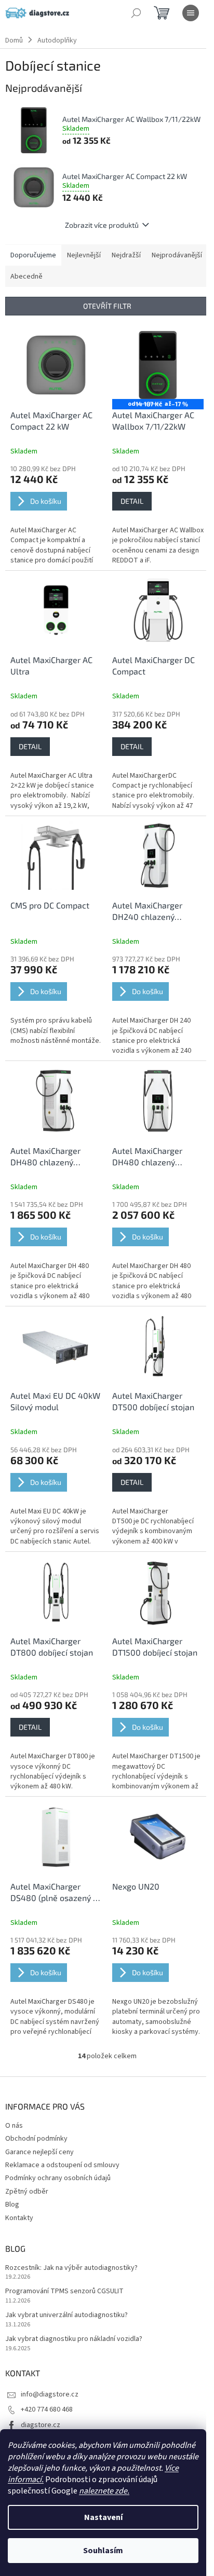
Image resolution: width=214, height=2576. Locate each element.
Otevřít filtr (107, 306)
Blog (12, 2205)
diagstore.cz (41, 2425)
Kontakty (19, 2218)
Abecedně (26, 277)
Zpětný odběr (27, 2192)
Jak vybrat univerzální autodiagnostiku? (66, 2315)
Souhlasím (103, 2551)
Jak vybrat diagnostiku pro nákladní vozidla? (74, 2339)
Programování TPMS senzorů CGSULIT (64, 2291)
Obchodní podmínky (36, 2139)
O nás (14, 2126)
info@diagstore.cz (50, 2394)
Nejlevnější (84, 255)
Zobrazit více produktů (102, 225)
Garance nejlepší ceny (39, 2152)
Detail (132, 501)
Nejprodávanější (177, 255)
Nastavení (103, 2517)
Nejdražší (126, 255)
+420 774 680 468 (47, 2409)
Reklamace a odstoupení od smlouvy (62, 2165)
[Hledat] (136, 13)
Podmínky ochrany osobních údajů (58, 2178)
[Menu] (191, 13)
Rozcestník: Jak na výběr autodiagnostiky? (71, 2268)
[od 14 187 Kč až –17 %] (158, 365)
